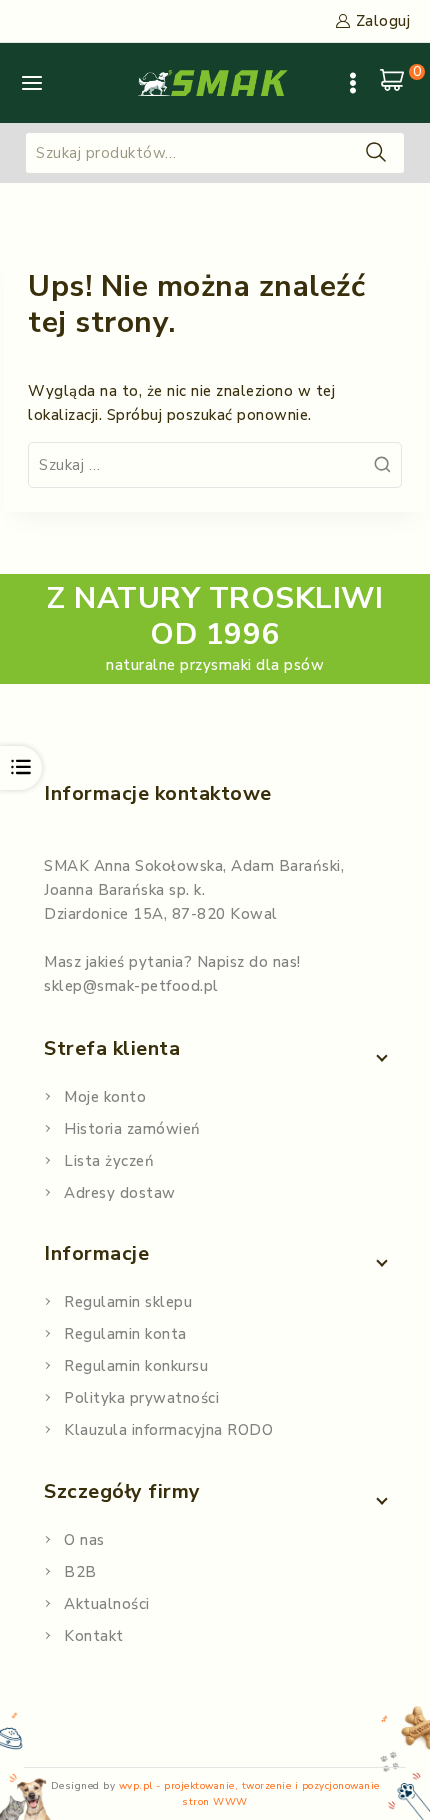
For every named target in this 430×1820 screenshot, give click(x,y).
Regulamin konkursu (136, 1366)
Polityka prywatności (141, 1398)
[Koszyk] (395, 83)
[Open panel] (32, 83)
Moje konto (105, 1097)
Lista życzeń (109, 1161)
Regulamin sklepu (128, 1302)
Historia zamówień (132, 1129)
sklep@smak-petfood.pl (131, 986)
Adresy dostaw (120, 1193)
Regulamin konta (125, 1334)
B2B (80, 1572)
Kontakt (94, 1636)
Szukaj (376, 151)
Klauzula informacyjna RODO (168, 1430)
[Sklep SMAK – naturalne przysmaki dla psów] (213, 83)
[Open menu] (353, 83)
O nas (84, 1540)
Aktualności (107, 1604)
